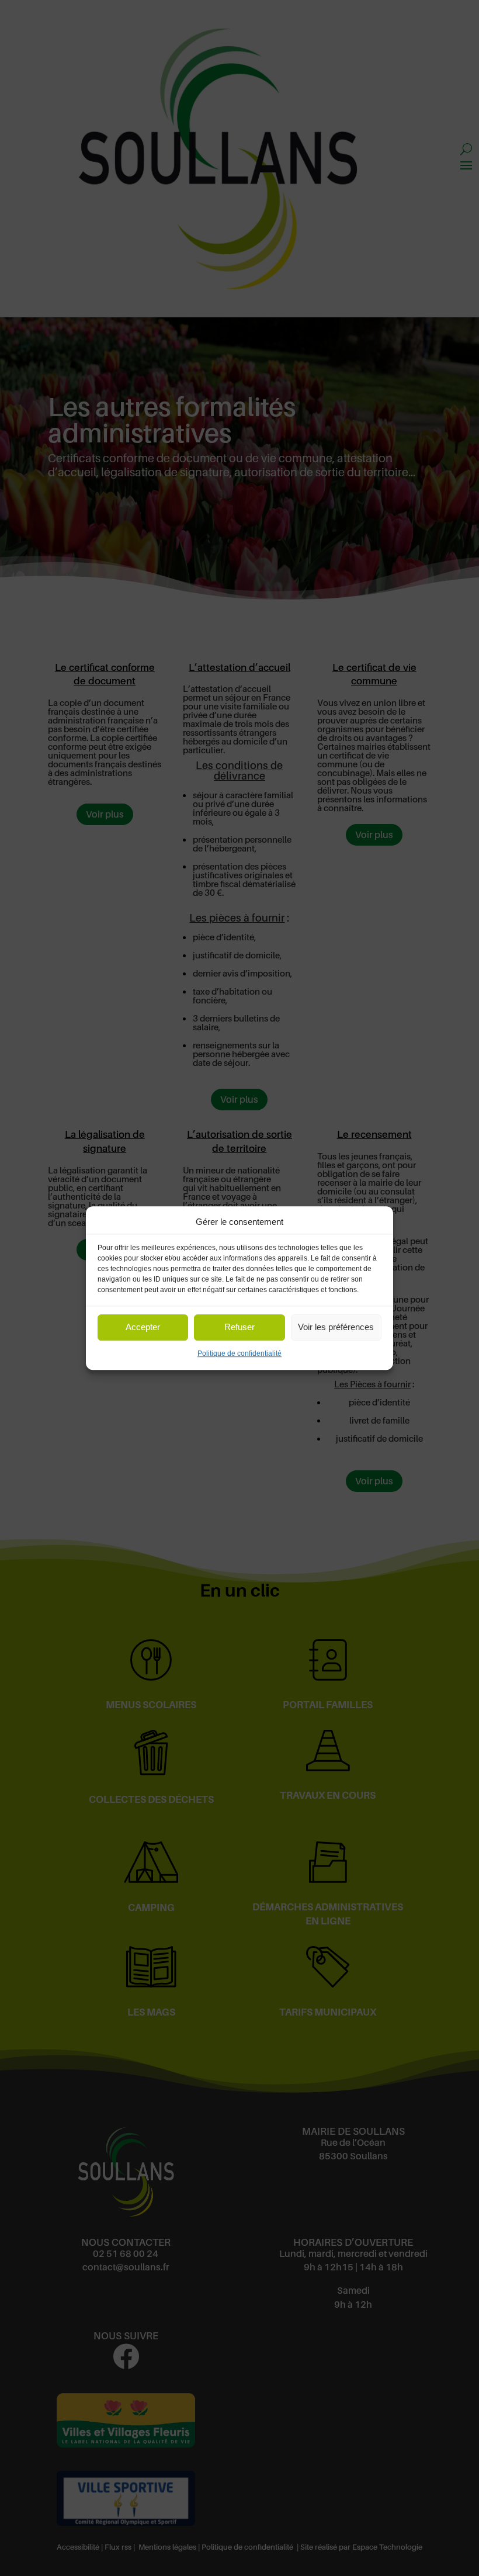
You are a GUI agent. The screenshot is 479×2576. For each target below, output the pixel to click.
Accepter (143, 1327)
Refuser (239, 1327)
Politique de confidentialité (239, 1353)
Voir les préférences (336, 1327)
